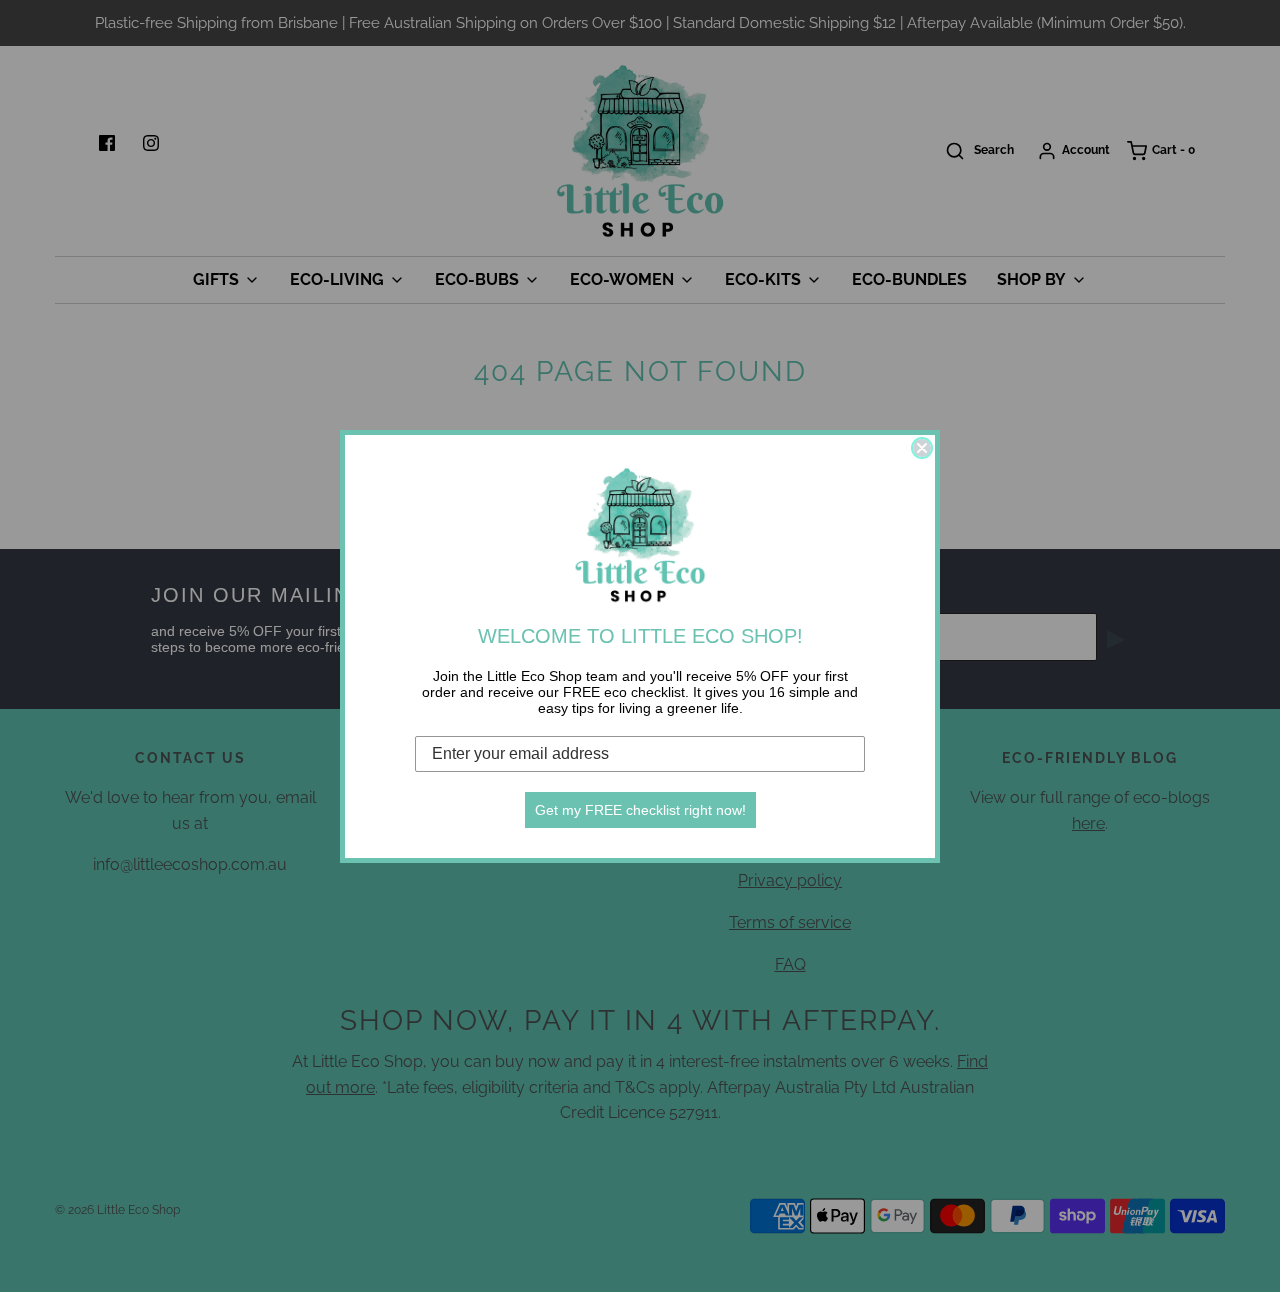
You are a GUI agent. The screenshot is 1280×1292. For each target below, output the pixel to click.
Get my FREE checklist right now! (640, 810)
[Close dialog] (922, 448)
